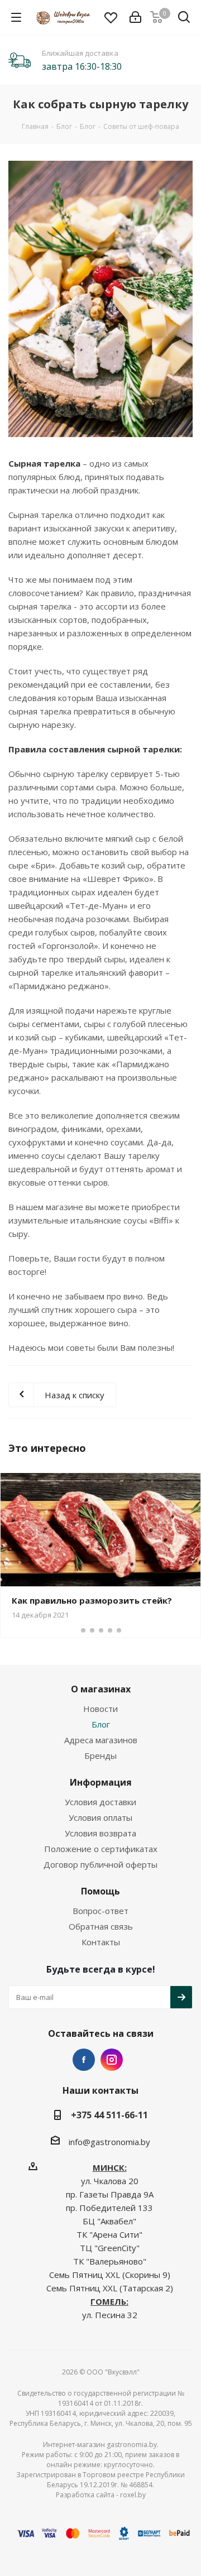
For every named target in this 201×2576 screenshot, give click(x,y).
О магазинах (101, 1689)
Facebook (84, 2060)
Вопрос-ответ (100, 1911)
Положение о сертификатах (101, 1849)
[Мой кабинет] (135, 17)
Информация (101, 1782)
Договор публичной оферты (100, 1864)
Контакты (101, 1942)
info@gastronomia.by (109, 2142)
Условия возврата (100, 1833)
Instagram (112, 2060)
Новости (100, 1709)
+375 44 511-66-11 (109, 2115)
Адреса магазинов (101, 1740)
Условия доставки (100, 1802)
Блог (101, 1724)
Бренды (100, 1755)
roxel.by (133, 2495)
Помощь (100, 1891)
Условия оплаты (100, 1817)
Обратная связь (101, 1926)
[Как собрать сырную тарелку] (100, 299)
